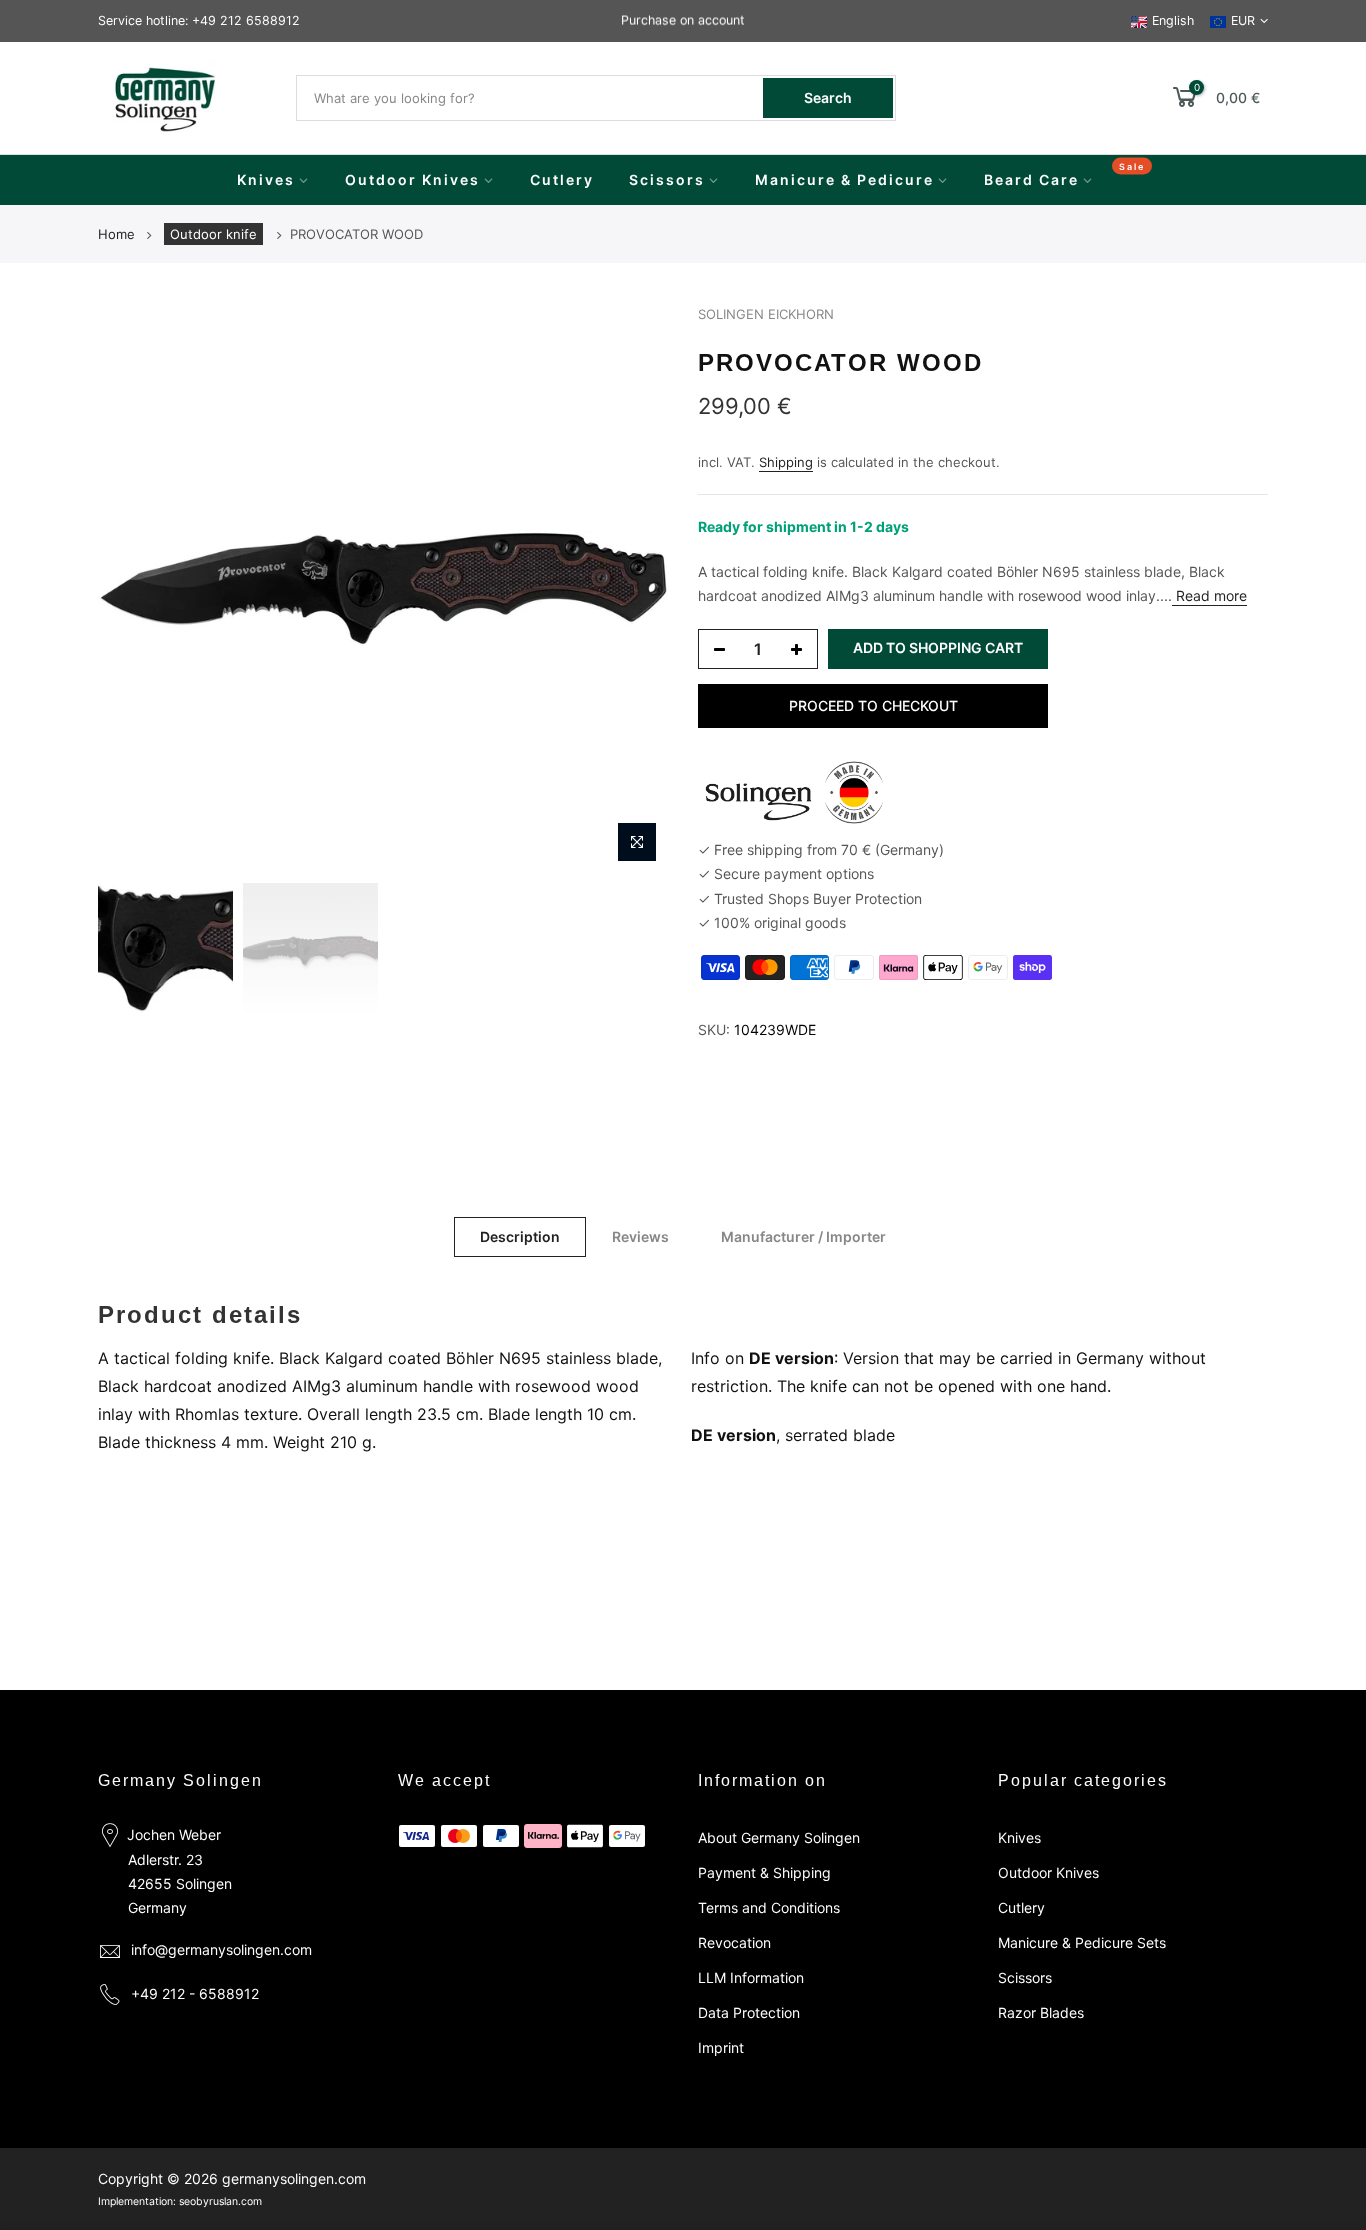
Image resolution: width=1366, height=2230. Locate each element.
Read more (1209, 595)
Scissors (667, 179)
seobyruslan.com (220, 2201)
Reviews (640, 1236)
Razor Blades (1041, 2012)
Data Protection (749, 2012)
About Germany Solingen (779, 1837)
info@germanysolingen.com (221, 1949)
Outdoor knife (213, 234)
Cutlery (562, 179)
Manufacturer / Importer (803, 1236)
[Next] (633, 588)
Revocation (734, 1942)
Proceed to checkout (873, 705)
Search (828, 97)
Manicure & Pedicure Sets (1082, 1942)
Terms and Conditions (769, 1907)
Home (116, 234)
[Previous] (133, 588)
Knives (266, 179)
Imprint (721, 2047)
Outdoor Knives (412, 179)
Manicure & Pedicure (844, 179)
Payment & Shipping (764, 1872)
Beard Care (1031, 179)
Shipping (786, 462)
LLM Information (751, 1977)
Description (520, 1236)
